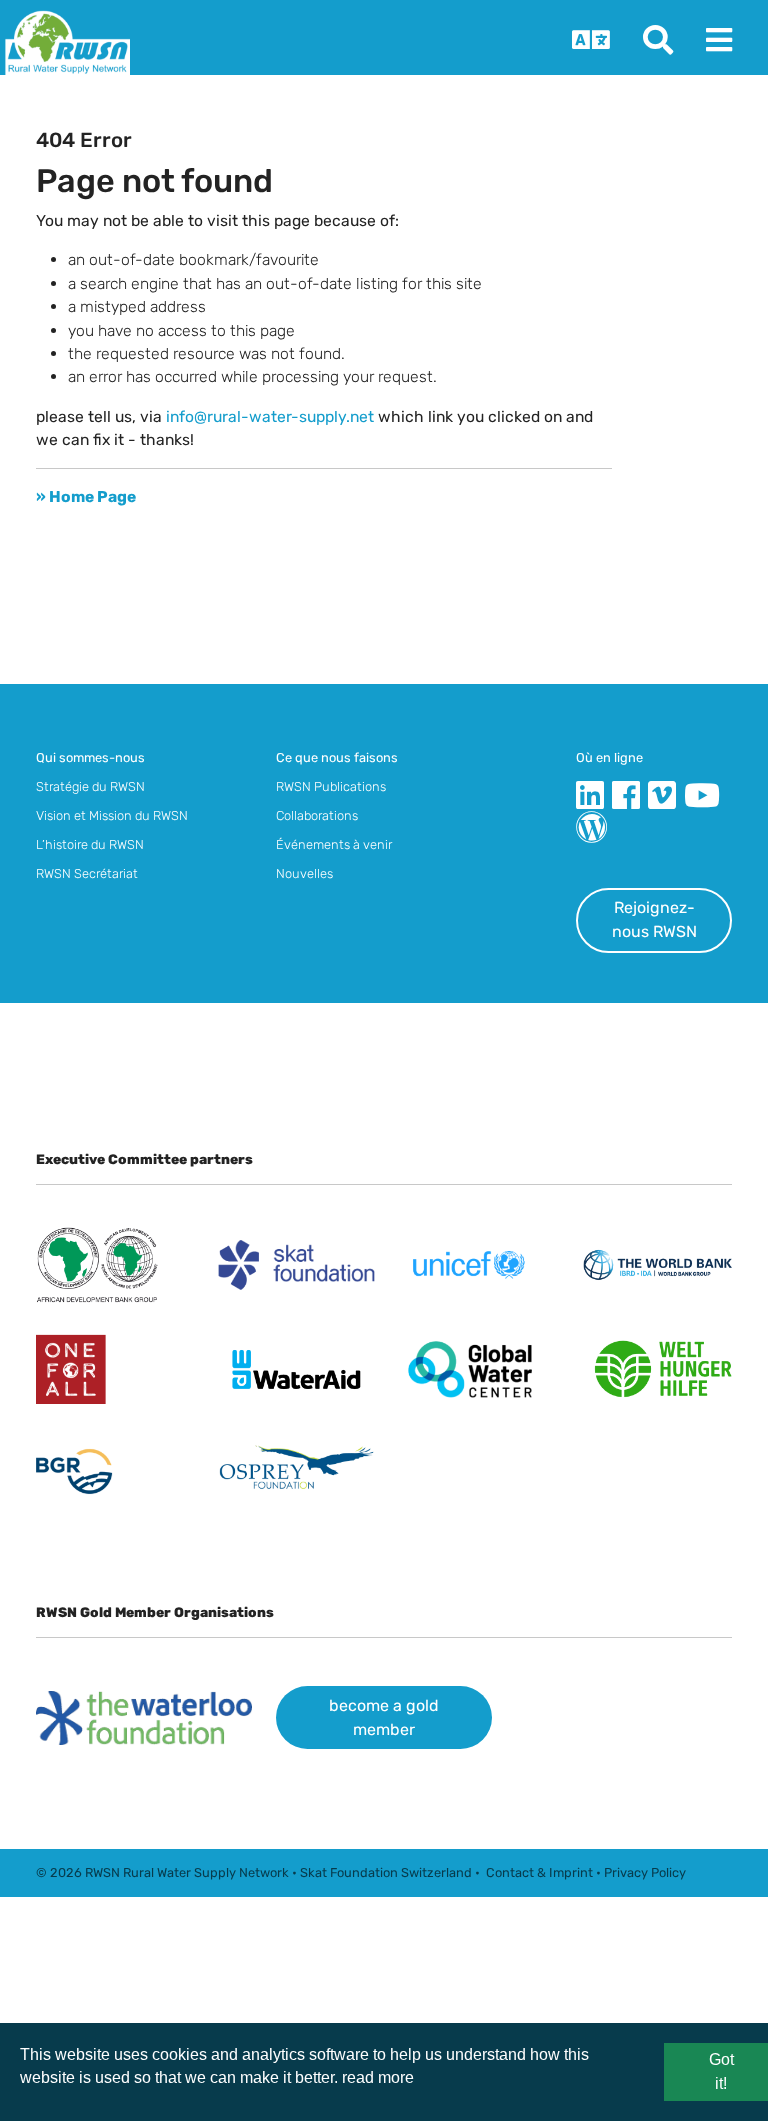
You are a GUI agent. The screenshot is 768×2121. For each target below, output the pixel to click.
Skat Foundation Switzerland (386, 1872)
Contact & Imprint (539, 1872)
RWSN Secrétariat (87, 873)
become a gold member (384, 1717)
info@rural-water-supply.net (270, 416)
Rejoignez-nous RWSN (654, 919)
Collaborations (317, 815)
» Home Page (86, 496)
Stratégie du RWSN (90, 786)
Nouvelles (304, 873)
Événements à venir (334, 844)
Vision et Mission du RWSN (112, 815)
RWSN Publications (331, 786)
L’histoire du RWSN (90, 844)
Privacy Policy (645, 1872)
